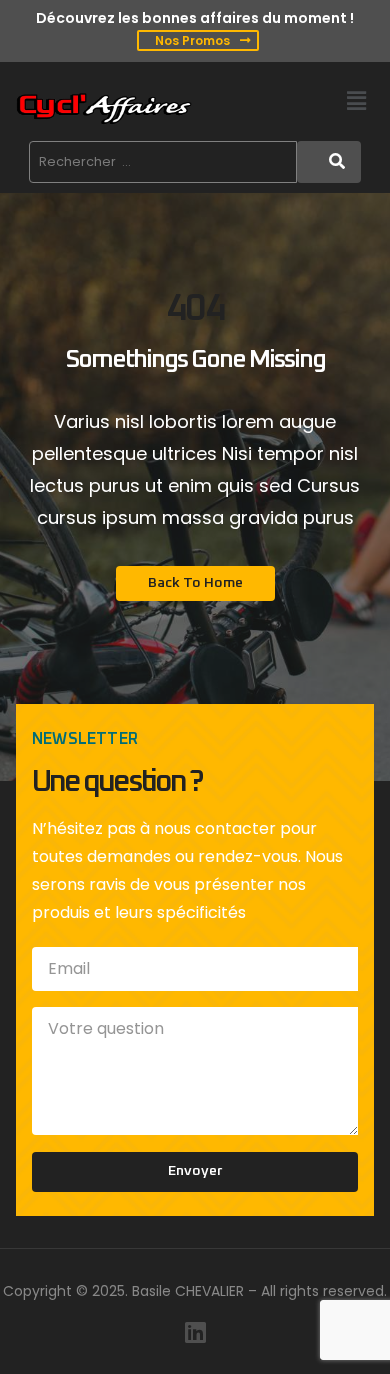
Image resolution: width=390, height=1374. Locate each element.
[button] (357, 101)
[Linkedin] (195, 1332)
